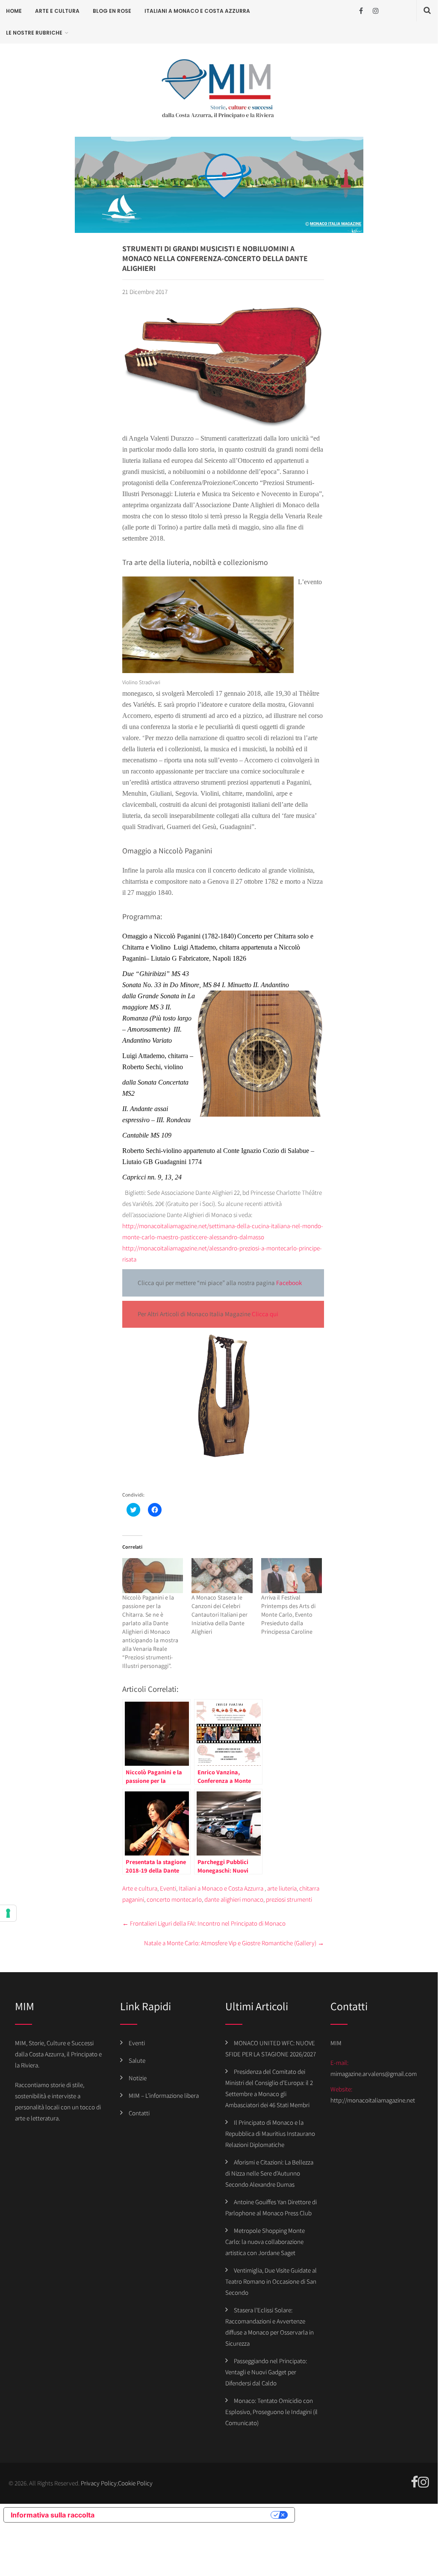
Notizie (138, 2078)
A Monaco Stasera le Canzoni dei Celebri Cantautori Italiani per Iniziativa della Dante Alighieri (220, 1614)
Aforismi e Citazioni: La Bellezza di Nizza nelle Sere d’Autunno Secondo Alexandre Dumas (269, 2173)
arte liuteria (282, 1888)
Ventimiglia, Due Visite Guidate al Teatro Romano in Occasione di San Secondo (271, 2281)
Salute (137, 2060)
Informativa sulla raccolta (53, 2515)
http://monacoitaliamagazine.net (373, 2100)
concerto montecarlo (174, 1899)
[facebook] (361, 11)
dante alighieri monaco (234, 1899)
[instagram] (376, 11)
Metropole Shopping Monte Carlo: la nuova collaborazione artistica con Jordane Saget (265, 2242)
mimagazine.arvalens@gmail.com (374, 2074)
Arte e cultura (57, 11)
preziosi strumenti (289, 1899)
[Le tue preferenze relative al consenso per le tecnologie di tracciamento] (8, 1913)
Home (14, 11)
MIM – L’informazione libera (164, 2095)
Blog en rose (112, 11)
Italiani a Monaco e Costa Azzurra (197, 11)
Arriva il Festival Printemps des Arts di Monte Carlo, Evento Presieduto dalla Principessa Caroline (288, 1614)
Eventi (168, 1888)
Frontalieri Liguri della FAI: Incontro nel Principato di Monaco (204, 1923)
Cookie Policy (135, 2483)
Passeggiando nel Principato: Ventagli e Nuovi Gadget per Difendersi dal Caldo (266, 2372)
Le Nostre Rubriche (34, 33)
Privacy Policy (99, 2483)
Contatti (139, 2113)
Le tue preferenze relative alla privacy (187, 2515)
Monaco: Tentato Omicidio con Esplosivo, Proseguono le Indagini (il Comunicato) (271, 2412)
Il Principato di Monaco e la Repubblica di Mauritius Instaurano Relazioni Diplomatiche (270, 2133)
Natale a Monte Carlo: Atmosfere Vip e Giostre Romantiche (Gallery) (234, 1943)
